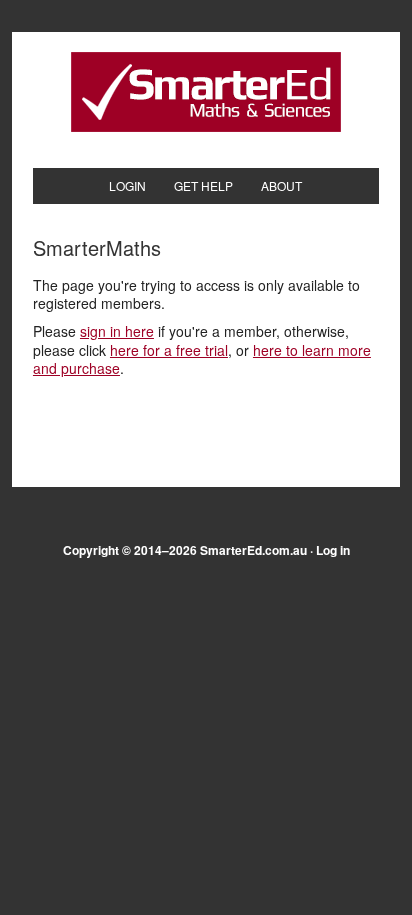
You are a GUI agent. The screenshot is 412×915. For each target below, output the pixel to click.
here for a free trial (169, 350)
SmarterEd (206, 92)
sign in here (117, 331)
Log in (333, 550)
